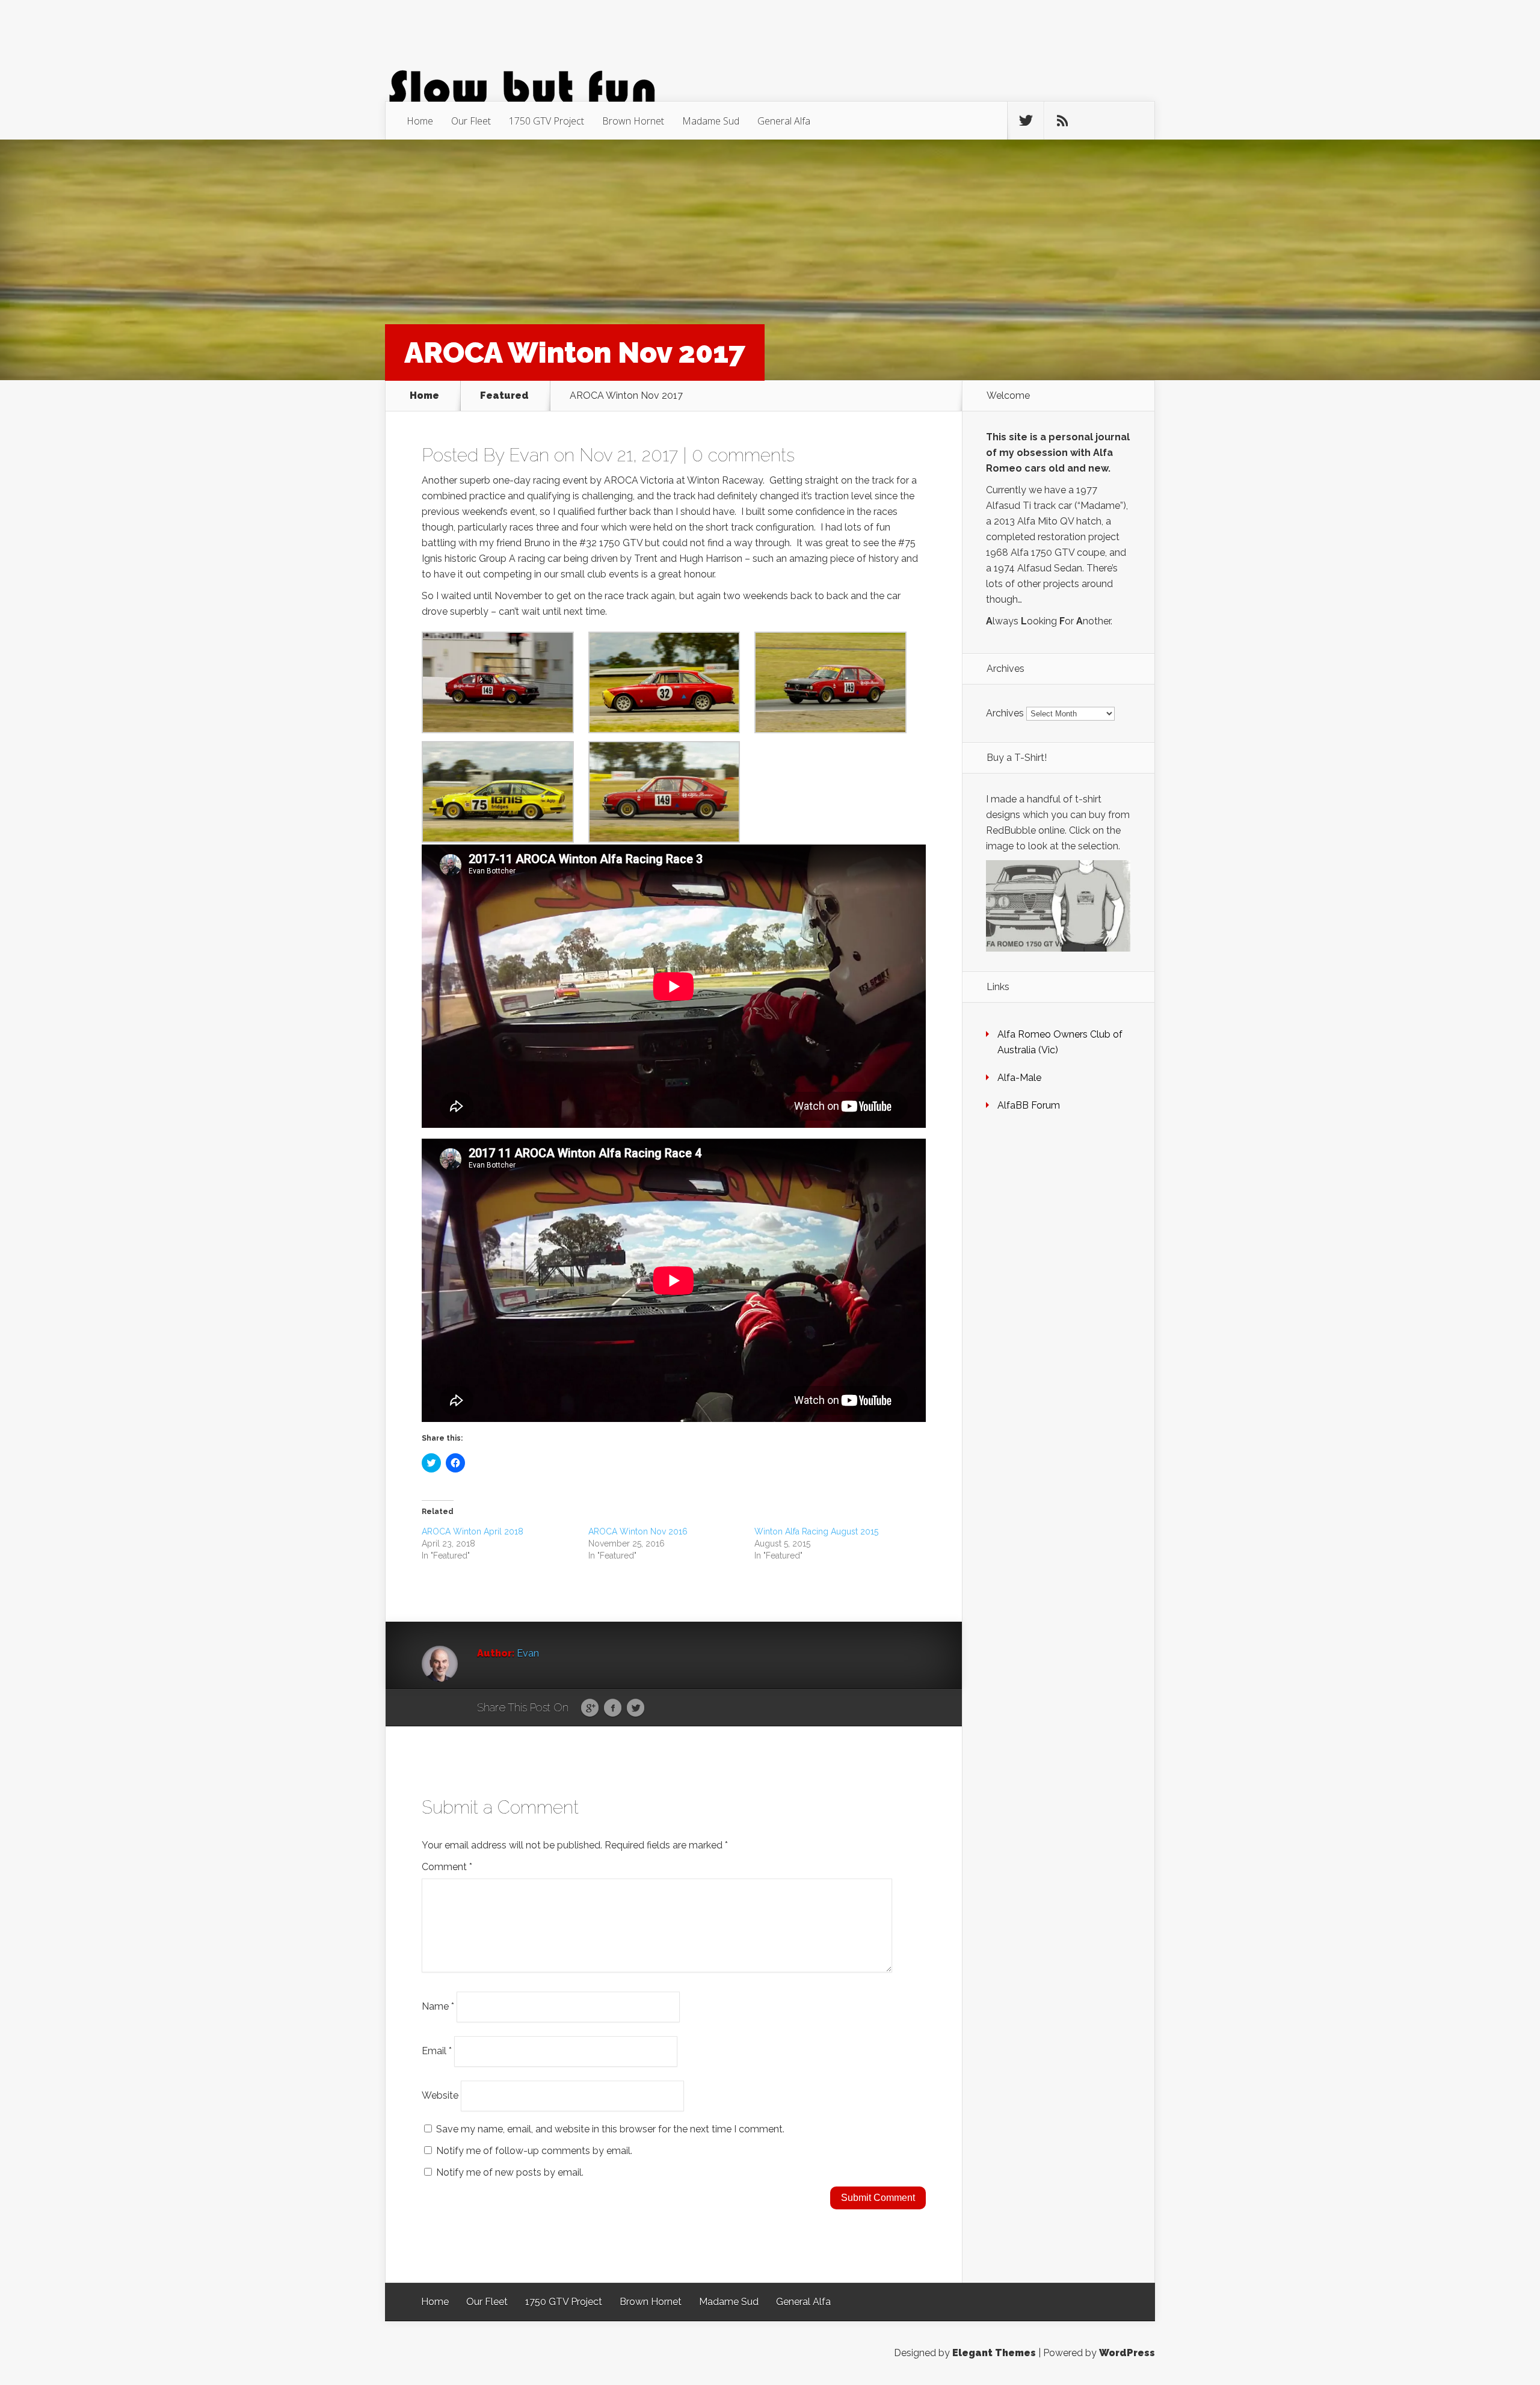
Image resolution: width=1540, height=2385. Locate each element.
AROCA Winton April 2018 (473, 1531)
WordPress (1127, 2353)
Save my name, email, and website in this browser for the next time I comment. (610, 2129)
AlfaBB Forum (1029, 1105)
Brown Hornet (633, 121)
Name (438, 2006)
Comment (447, 1867)
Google (590, 1708)
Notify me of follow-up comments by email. (534, 2151)
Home (420, 121)
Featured (504, 396)
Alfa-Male (1019, 1078)
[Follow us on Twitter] (1026, 121)
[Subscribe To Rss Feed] (1062, 121)
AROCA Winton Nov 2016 (638, 1531)
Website (440, 2095)
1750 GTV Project (547, 121)
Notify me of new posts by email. (510, 2172)
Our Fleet (471, 121)
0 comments (743, 455)
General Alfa (784, 121)
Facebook (613, 1708)
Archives (1005, 713)
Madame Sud (711, 121)
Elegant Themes (994, 2353)
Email (437, 2051)
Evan (529, 455)
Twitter (636, 1708)
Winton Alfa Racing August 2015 (816, 1531)
